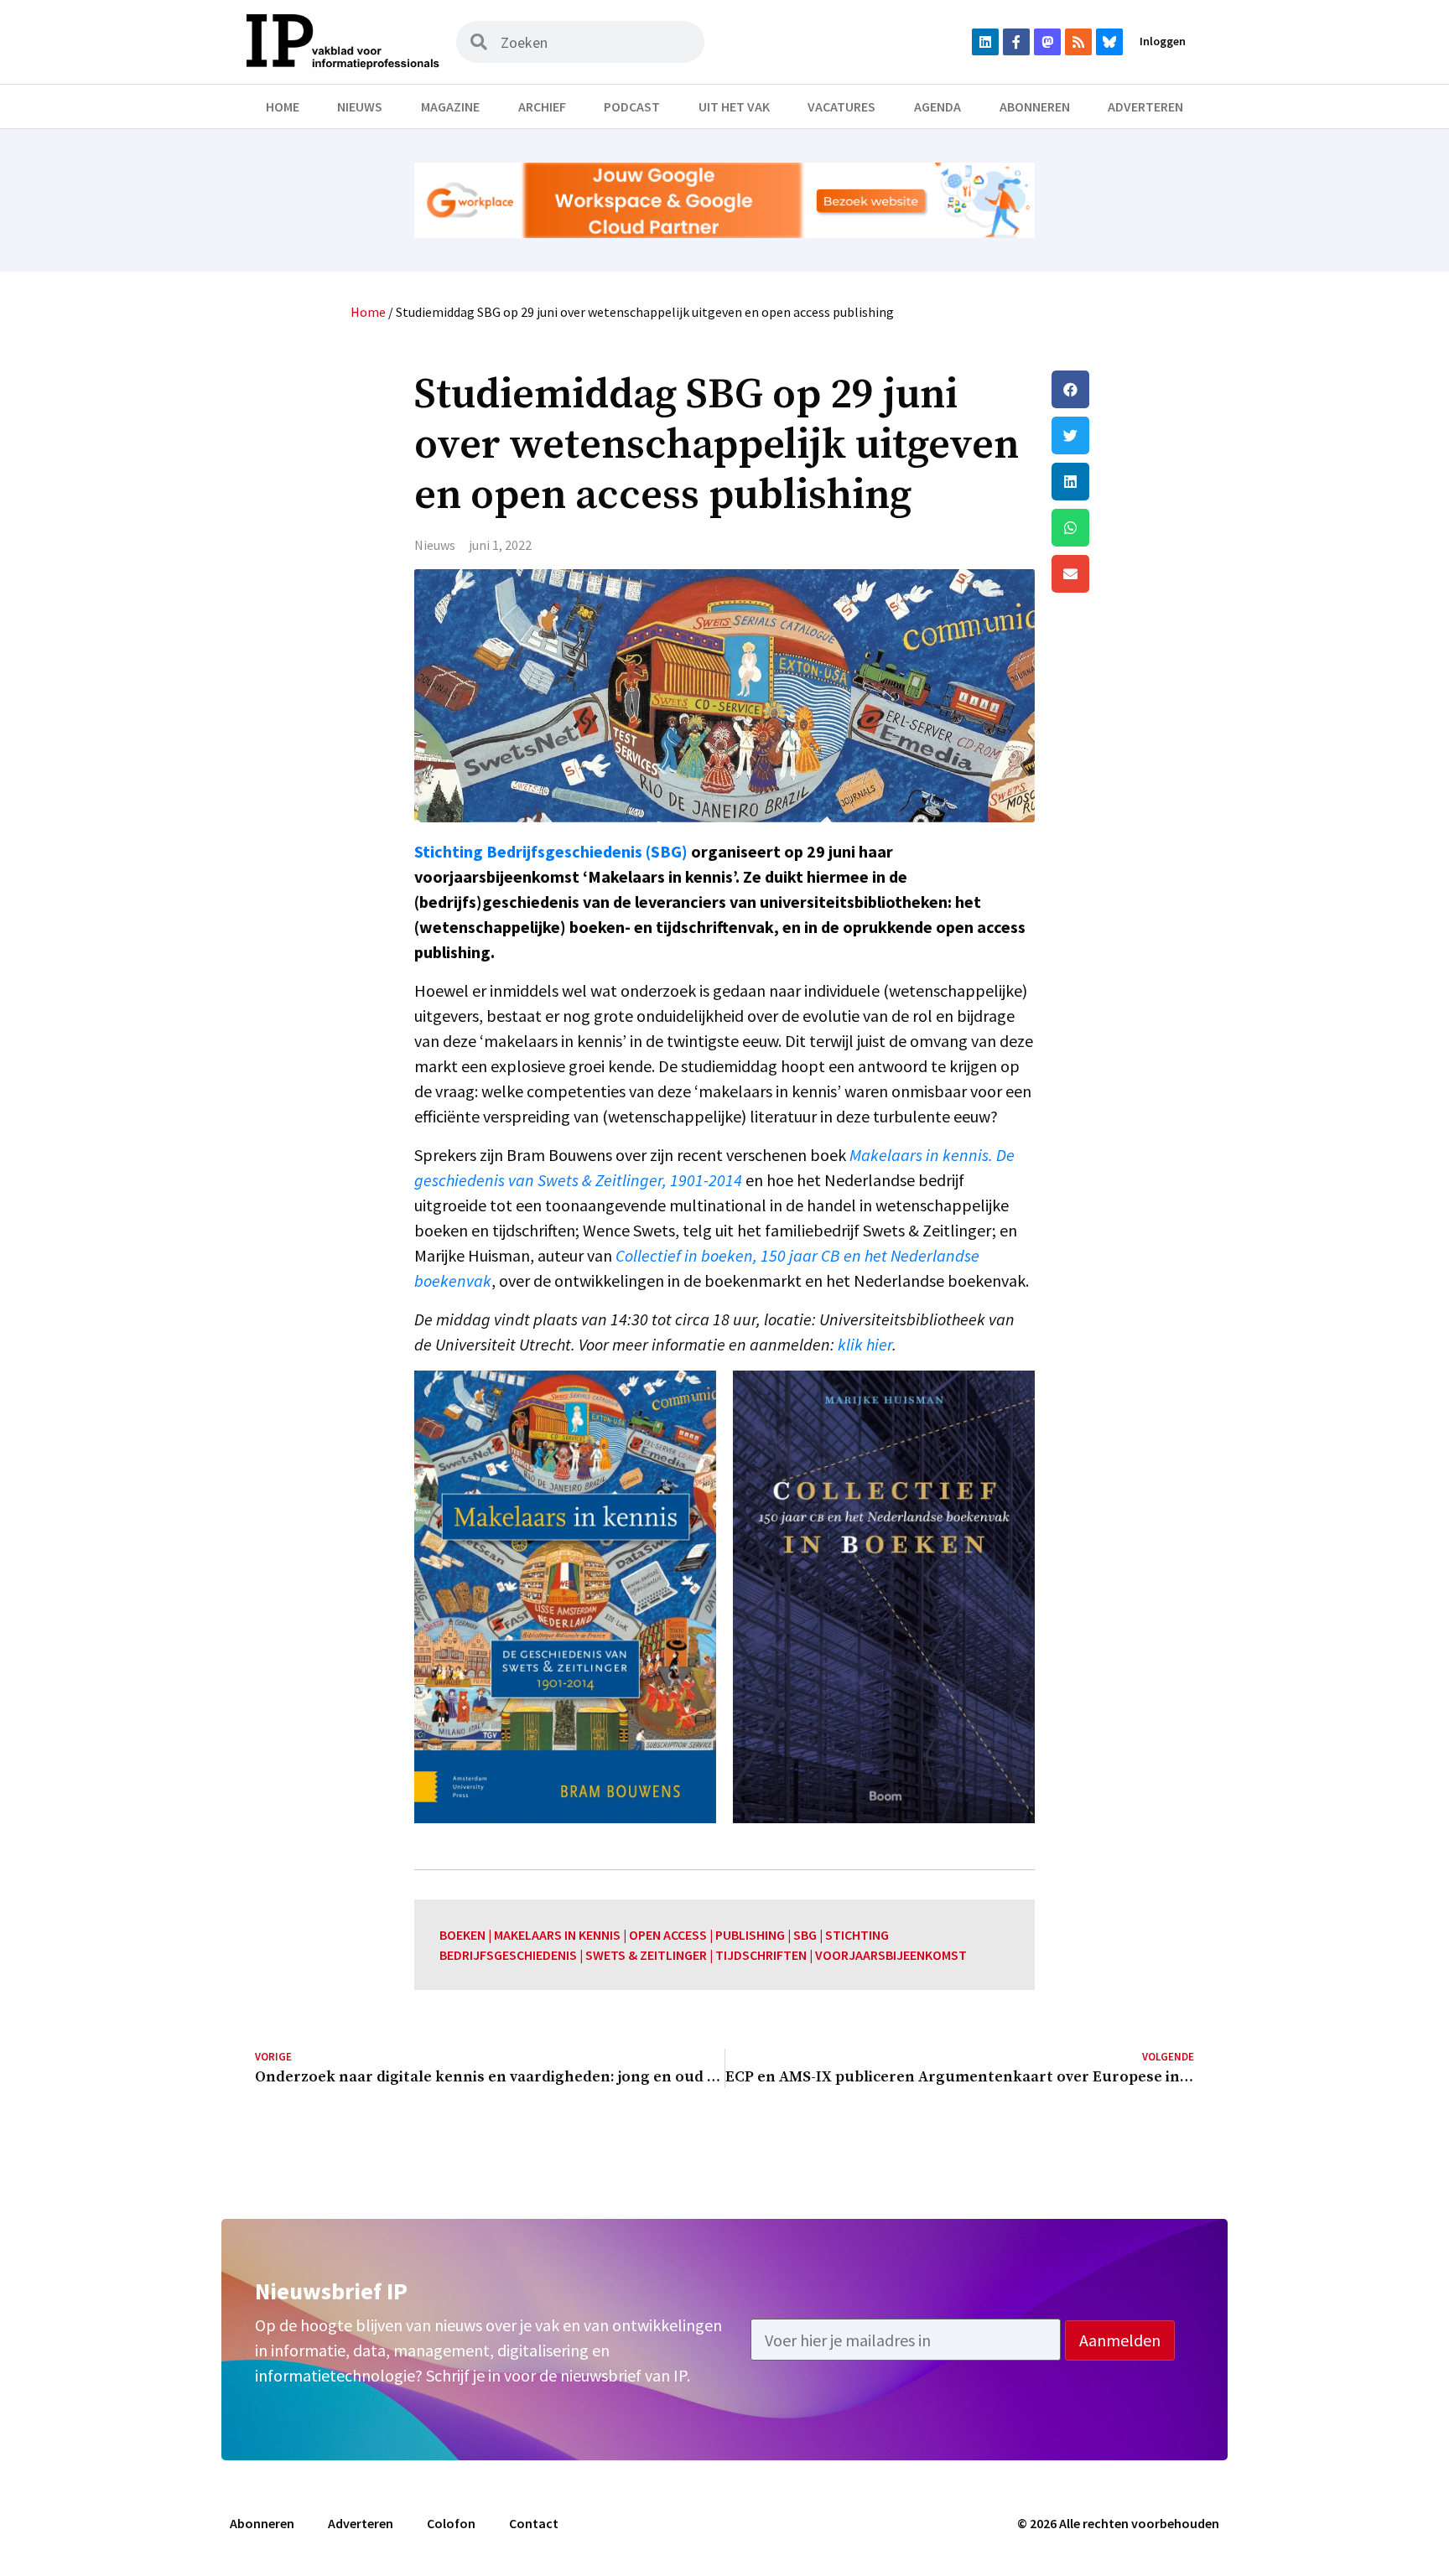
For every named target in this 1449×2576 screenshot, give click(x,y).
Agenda (937, 106)
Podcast (632, 106)
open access (668, 1935)
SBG (805, 1935)
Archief (542, 106)
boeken (462, 1935)
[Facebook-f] (1016, 42)
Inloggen (1163, 41)
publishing (750, 1935)
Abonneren (1035, 106)
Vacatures (841, 106)
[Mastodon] (1047, 42)
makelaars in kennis (557, 1935)
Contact (534, 2523)
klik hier (865, 1344)
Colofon (451, 2523)
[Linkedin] (985, 42)
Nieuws (360, 106)
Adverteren (1145, 106)
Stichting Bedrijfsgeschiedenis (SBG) (551, 851)
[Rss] (1078, 42)
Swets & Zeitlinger (646, 1955)
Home (283, 106)
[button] (1123, 389)
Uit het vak (734, 106)
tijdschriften (761, 1955)
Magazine (450, 106)
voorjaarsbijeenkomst (891, 1955)
